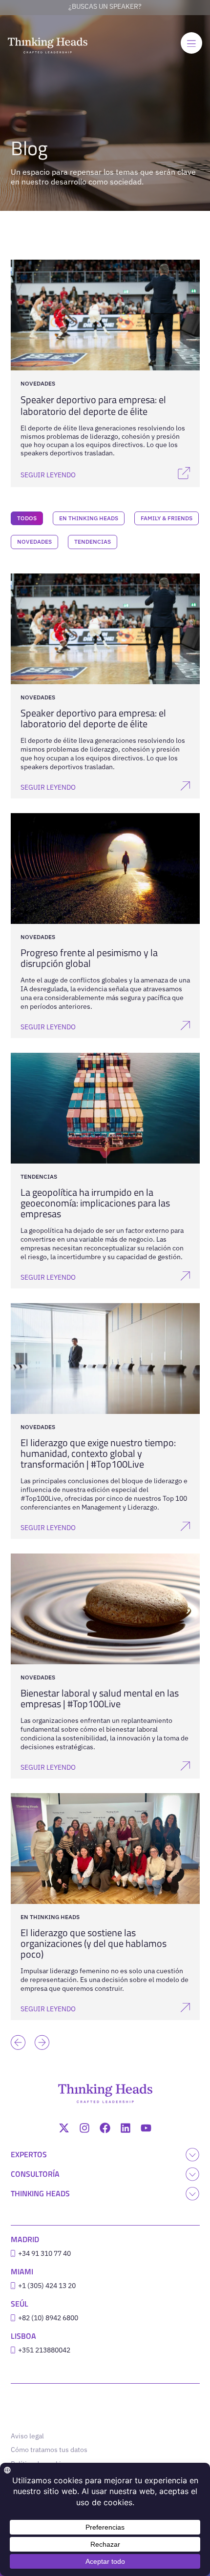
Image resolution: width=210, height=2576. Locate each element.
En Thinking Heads (89, 518)
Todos (27, 518)
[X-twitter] (64, 2128)
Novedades (34, 542)
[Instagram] (84, 2128)
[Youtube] (146, 2128)
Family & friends (167, 518)
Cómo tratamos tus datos (49, 2450)
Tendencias (93, 542)
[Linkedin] (126, 2128)
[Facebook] (105, 2128)
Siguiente (40, 2028)
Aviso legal (27, 2436)
